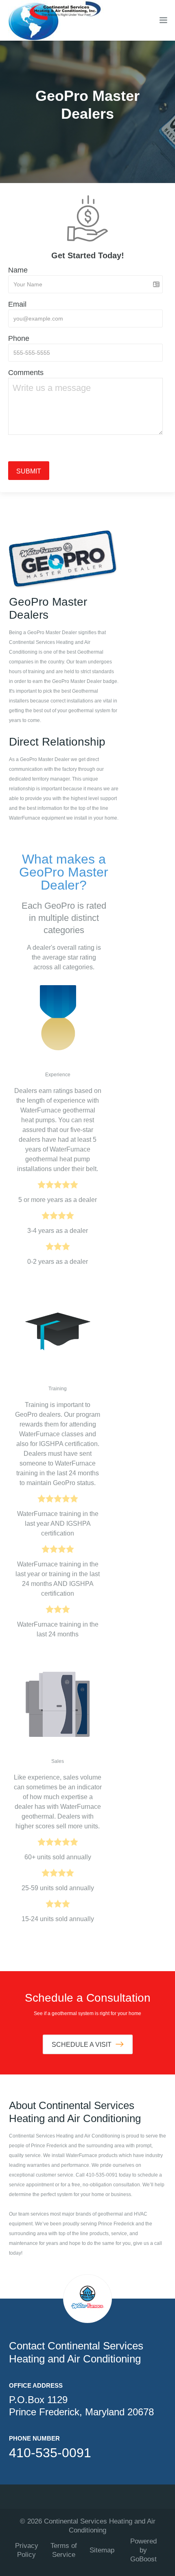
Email (17, 304)
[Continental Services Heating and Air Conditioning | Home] (53, 20)
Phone (19, 338)
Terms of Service (64, 2550)
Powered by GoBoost (143, 2550)
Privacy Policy (27, 2550)
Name (18, 270)
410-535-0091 (50, 2453)
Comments (26, 373)
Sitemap (102, 2550)
